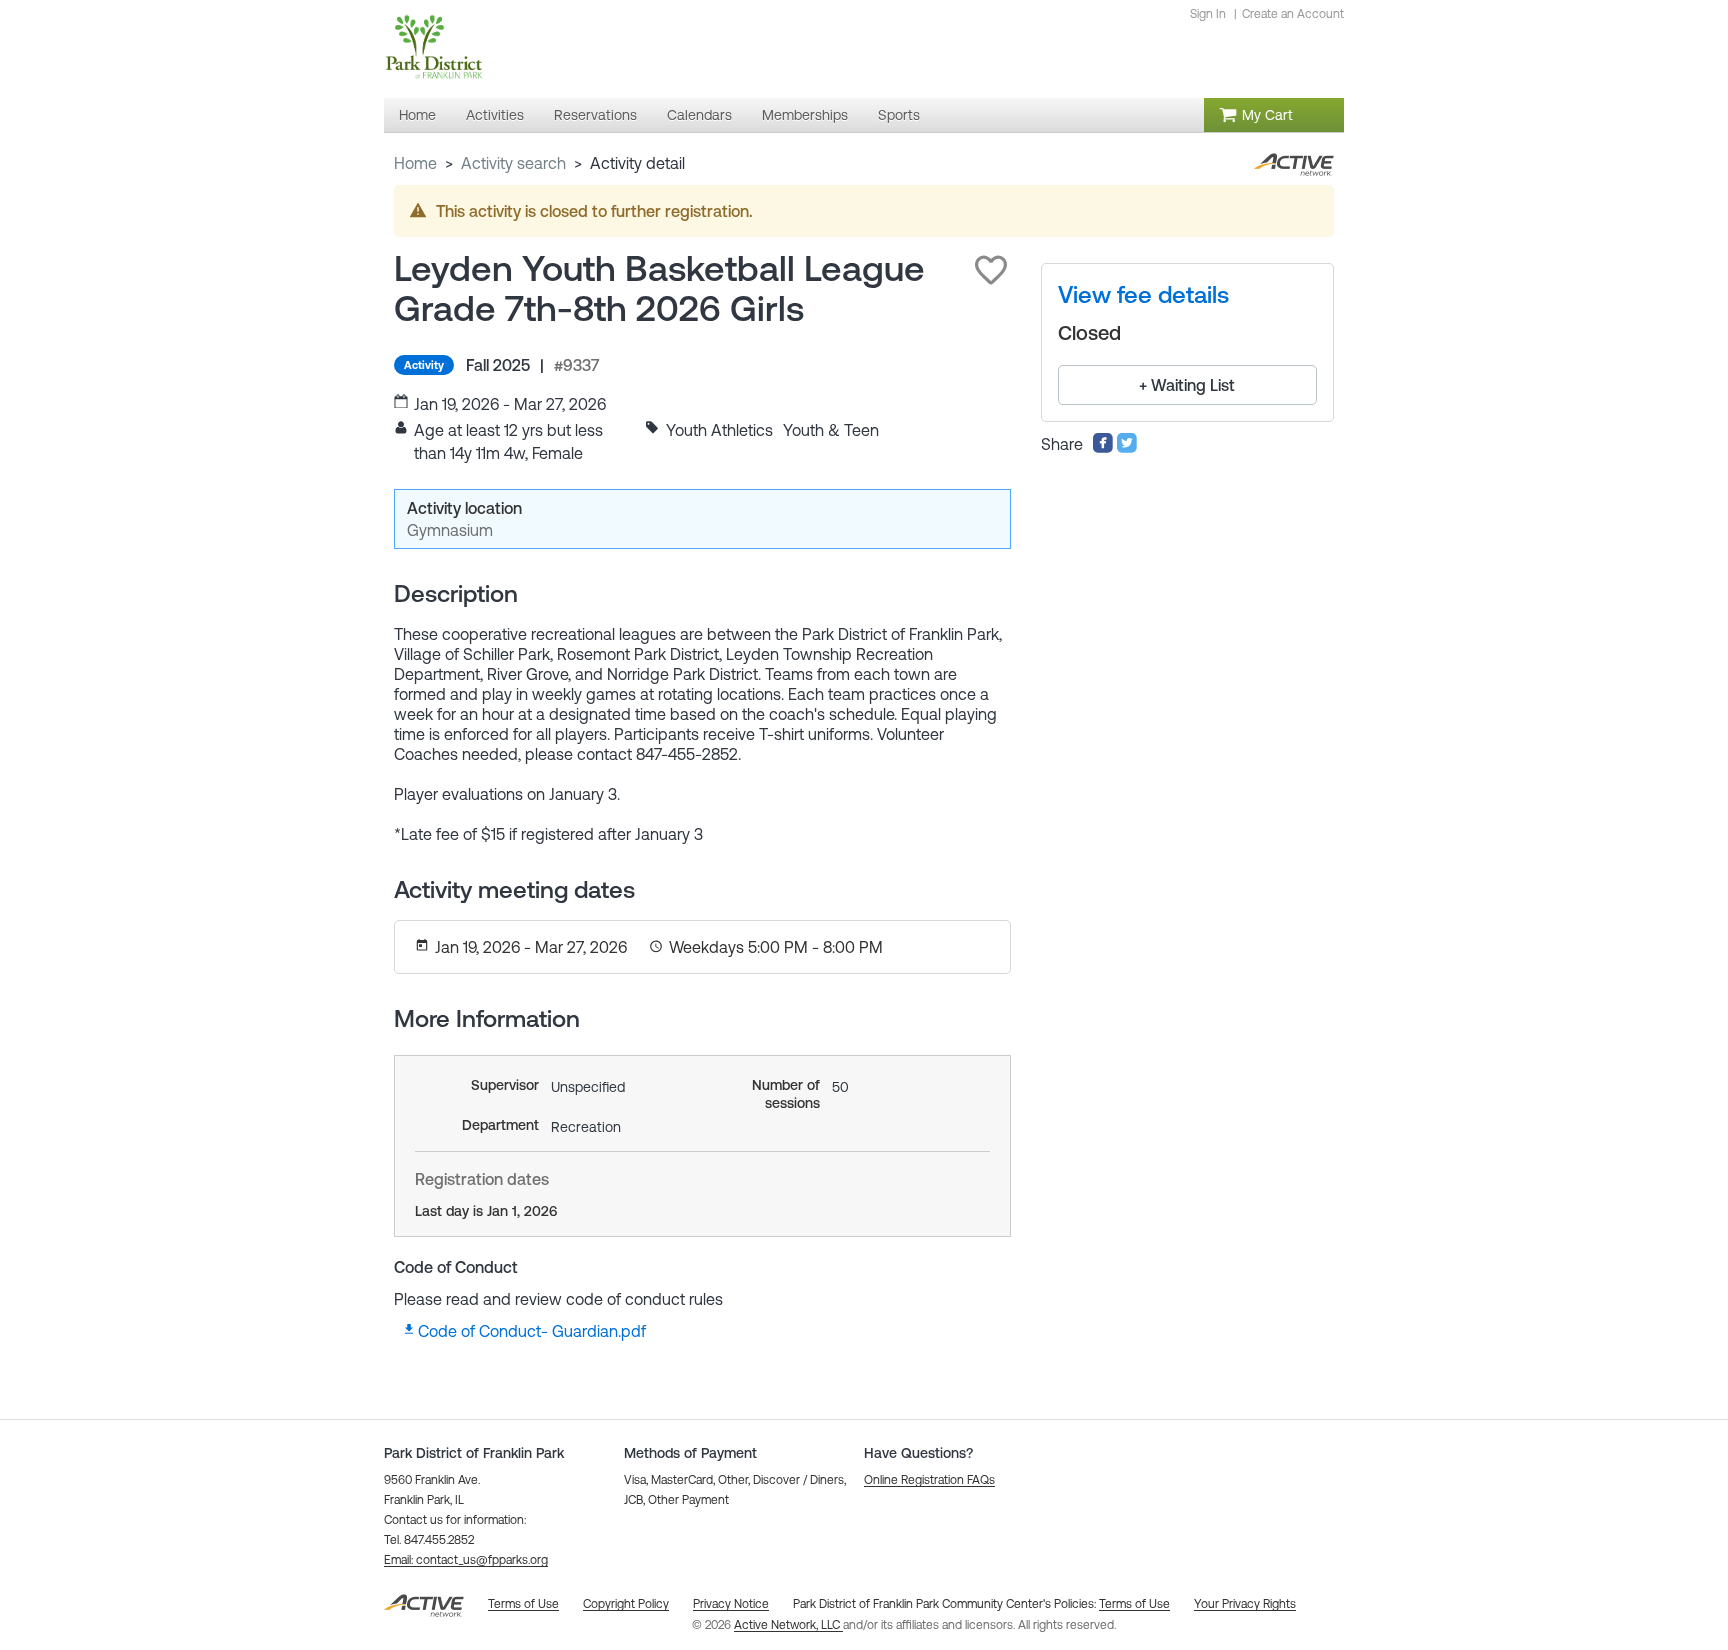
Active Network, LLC (788, 1625)
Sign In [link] (1208, 14)
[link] (1143, 295)
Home (415, 163)
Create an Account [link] (1293, 14)
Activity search (513, 163)
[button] (991, 270)
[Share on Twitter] (1127, 448)
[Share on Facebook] (1103, 448)
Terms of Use (1134, 1604)
